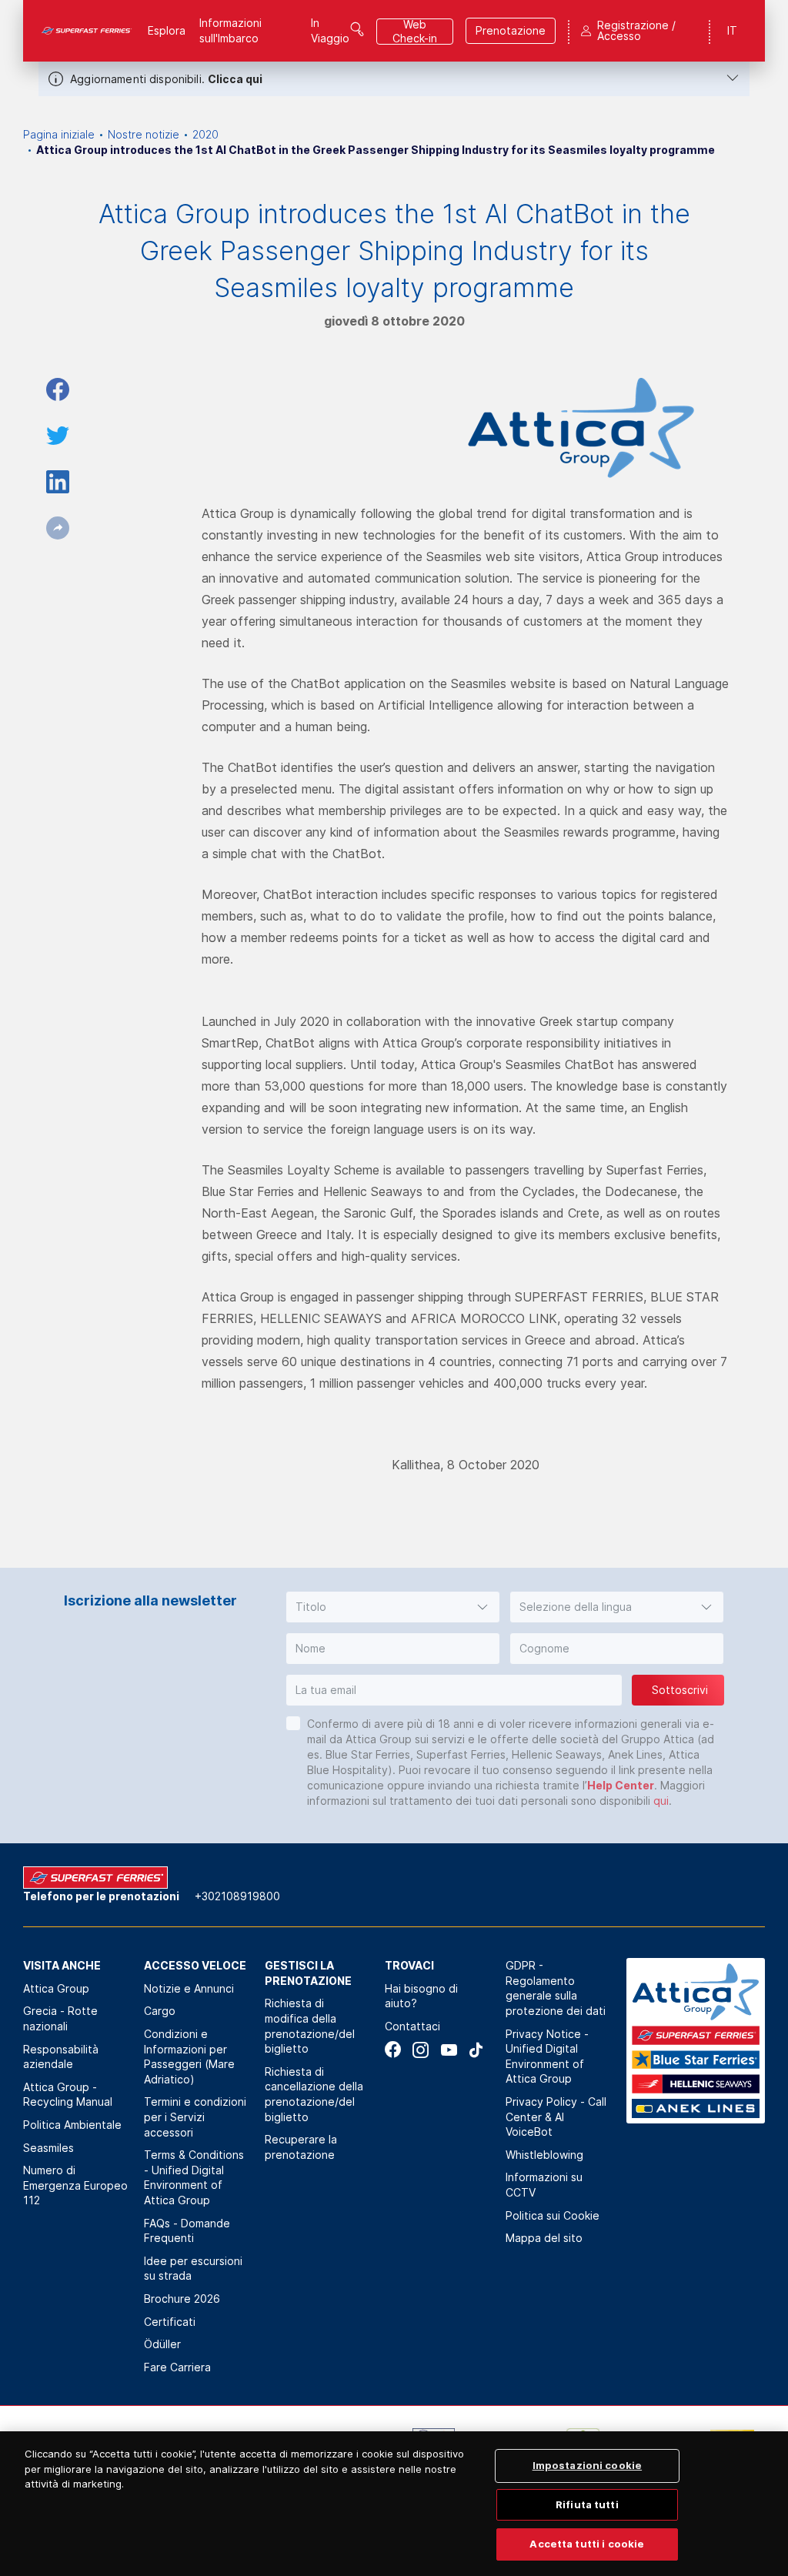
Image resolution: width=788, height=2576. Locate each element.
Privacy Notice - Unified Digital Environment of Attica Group (547, 2056)
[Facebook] (393, 2050)
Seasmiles (48, 2148)
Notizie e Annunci (189, 1988)
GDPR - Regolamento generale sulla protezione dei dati (556, 1988)
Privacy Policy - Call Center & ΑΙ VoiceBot (556, 2117)
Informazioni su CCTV (544, 2185)
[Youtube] (448, 2050)
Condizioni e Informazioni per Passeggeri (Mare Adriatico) (189, 2056)
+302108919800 (237, 1896)
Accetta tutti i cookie (587, 2544)
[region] (394, 2504)
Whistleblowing (544, 2155)
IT (732, 30)
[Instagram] (421, 2050)
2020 (205, 134)
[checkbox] (293, 1723)
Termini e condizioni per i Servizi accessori (195, 2117)
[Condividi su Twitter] (58, 436)
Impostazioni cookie (587, 2465)
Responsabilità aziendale (61, 2057)
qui (661, 1801)
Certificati (170, 2322)
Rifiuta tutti (587, 2504)
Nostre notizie (144, 134)
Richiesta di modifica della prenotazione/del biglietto (310, 2026)
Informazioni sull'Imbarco (230, 30)
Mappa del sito (544, 2238)
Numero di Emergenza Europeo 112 (75, 2185)
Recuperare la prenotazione (301, 2147)
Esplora (167, 30)
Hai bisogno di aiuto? (421, 1996)
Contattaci (412, 2026)
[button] (393, 1607)
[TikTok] (476, 2050)
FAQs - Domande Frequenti (187, 2231)
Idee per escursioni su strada (193, 2269)
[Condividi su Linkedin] (58, 482)
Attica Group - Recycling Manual (68, 2095)
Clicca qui (235, 79)
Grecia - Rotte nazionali (60, 2018)
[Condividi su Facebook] (58, 389)
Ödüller (162, 2344)
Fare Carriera (177, 2367)
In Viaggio (330, 30)
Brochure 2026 (182, 2299)
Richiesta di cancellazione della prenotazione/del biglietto (314, 2094)
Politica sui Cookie (553, 2215)
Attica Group (56, 1988)
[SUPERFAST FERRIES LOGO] (87, 31)
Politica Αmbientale (72, 2125)
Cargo (160, 2011)
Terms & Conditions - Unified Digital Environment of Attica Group (194, 2177)
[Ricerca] (357, 29)
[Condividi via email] (58, 528)
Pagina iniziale (59, 134)
